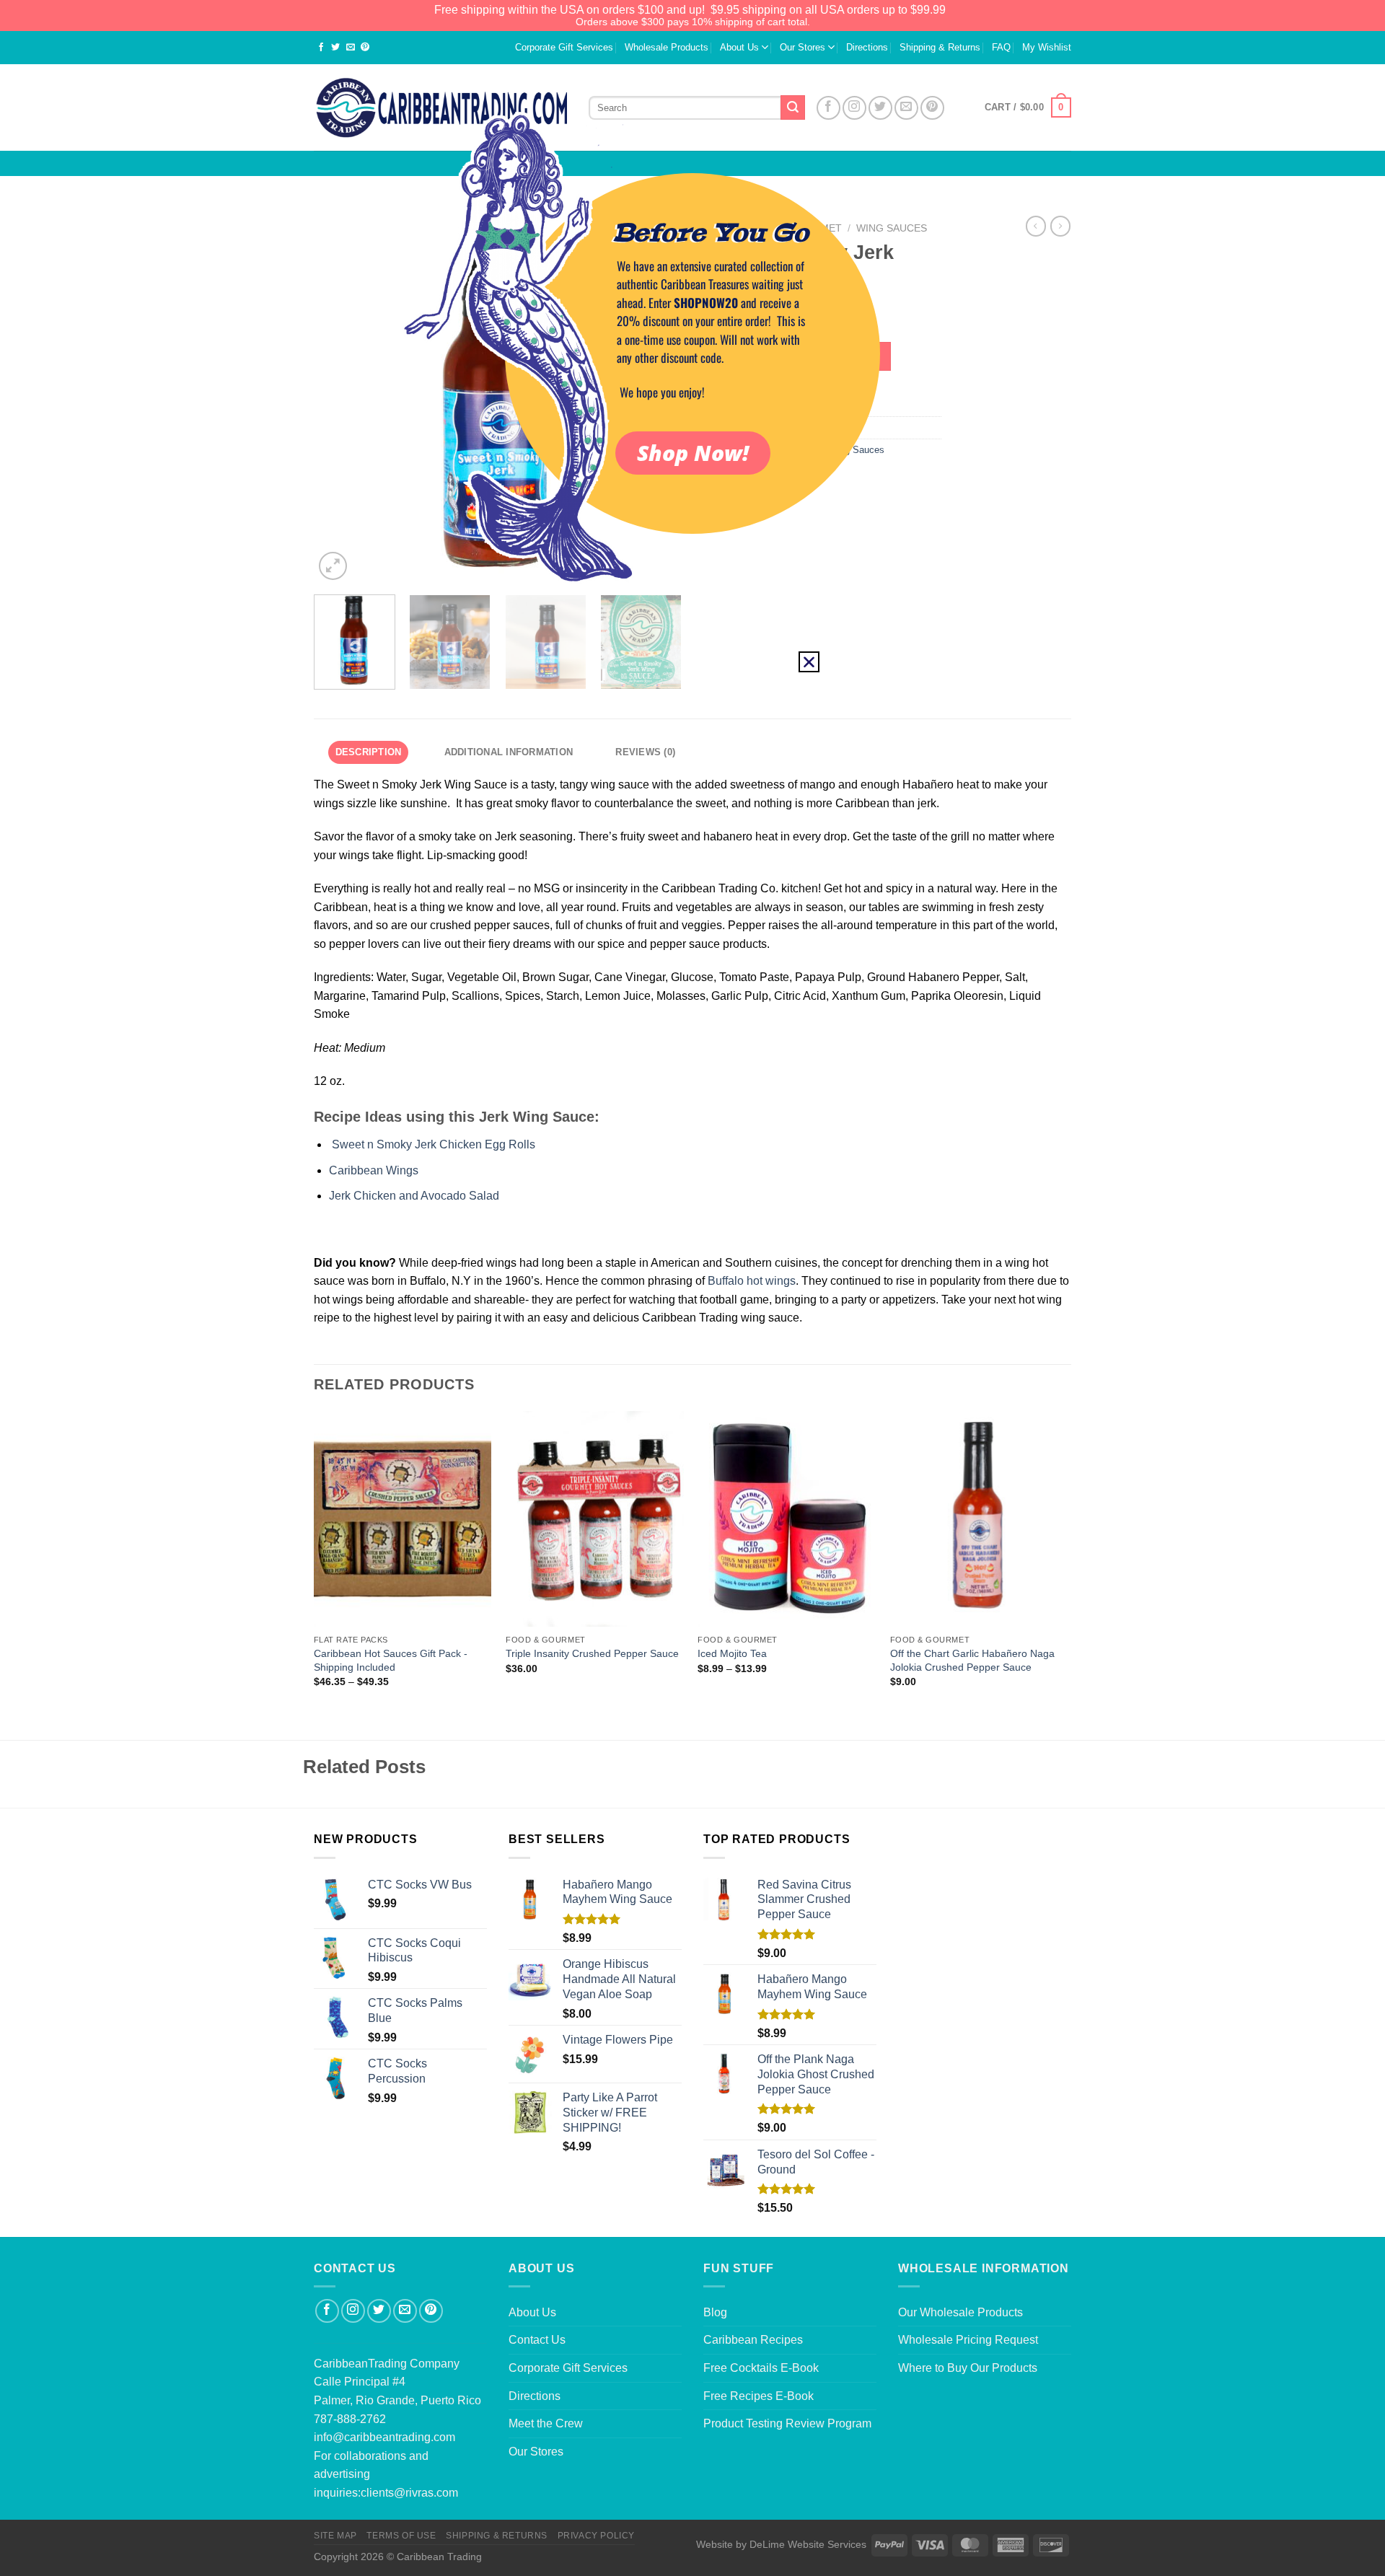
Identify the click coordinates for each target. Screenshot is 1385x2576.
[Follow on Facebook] (327, 2311)
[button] (809, 662)
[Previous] (315, 1574)
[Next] (1067, 1574)
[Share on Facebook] (321, 48)
